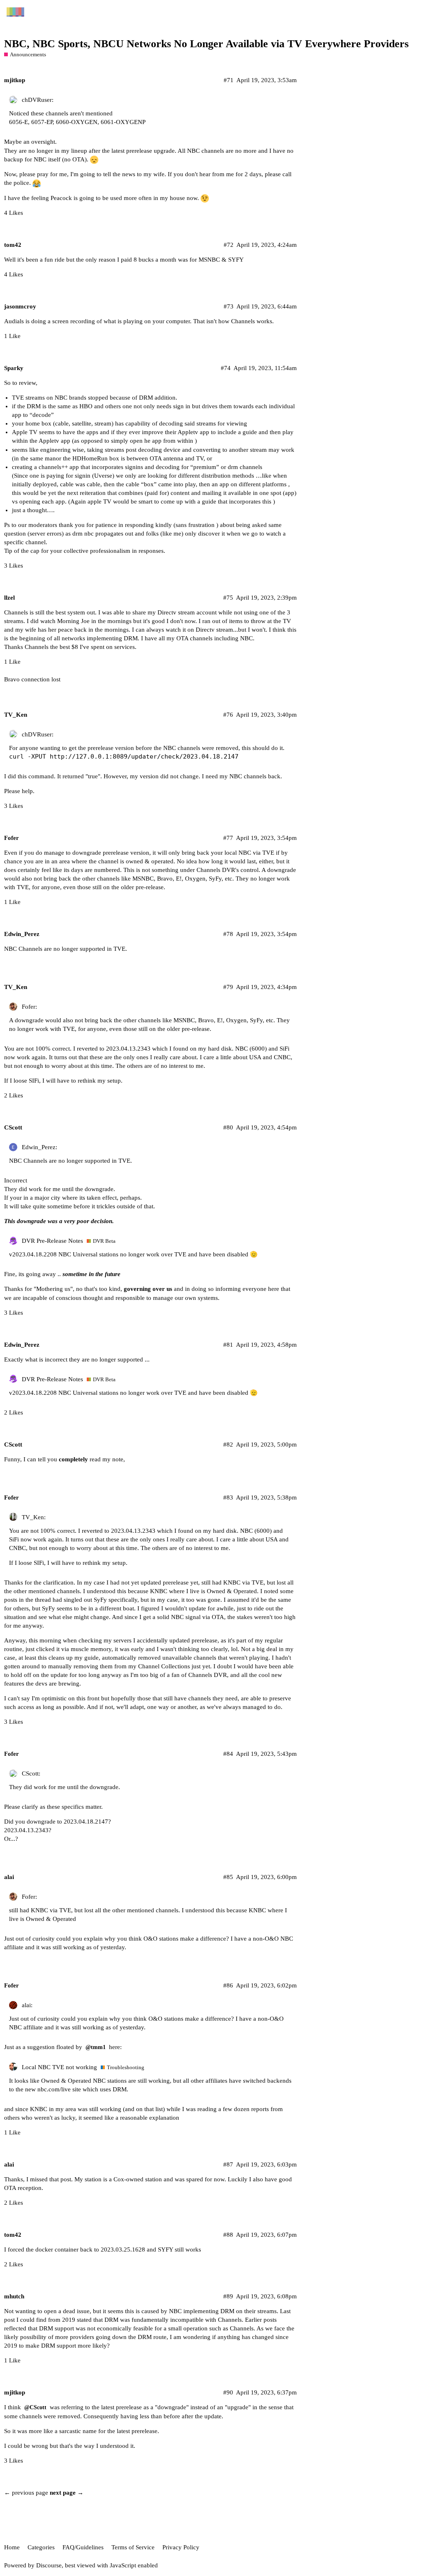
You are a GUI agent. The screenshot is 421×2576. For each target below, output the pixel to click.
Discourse (49, 2565)
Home (12, 2547)
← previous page (26, 2493)
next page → (67, 2493)
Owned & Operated (66, 2081)
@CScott (35, 2407)
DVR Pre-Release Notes (52, 1241)
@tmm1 (96, 2047)
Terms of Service (133, 2547)
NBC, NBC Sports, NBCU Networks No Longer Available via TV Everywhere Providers (206, 44)
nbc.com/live (54, 2089)
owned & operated (150, 861)
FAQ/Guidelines (83, 2547)
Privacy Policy (181, 2547)
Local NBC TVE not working (59, 2067)
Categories (41, 2547)
